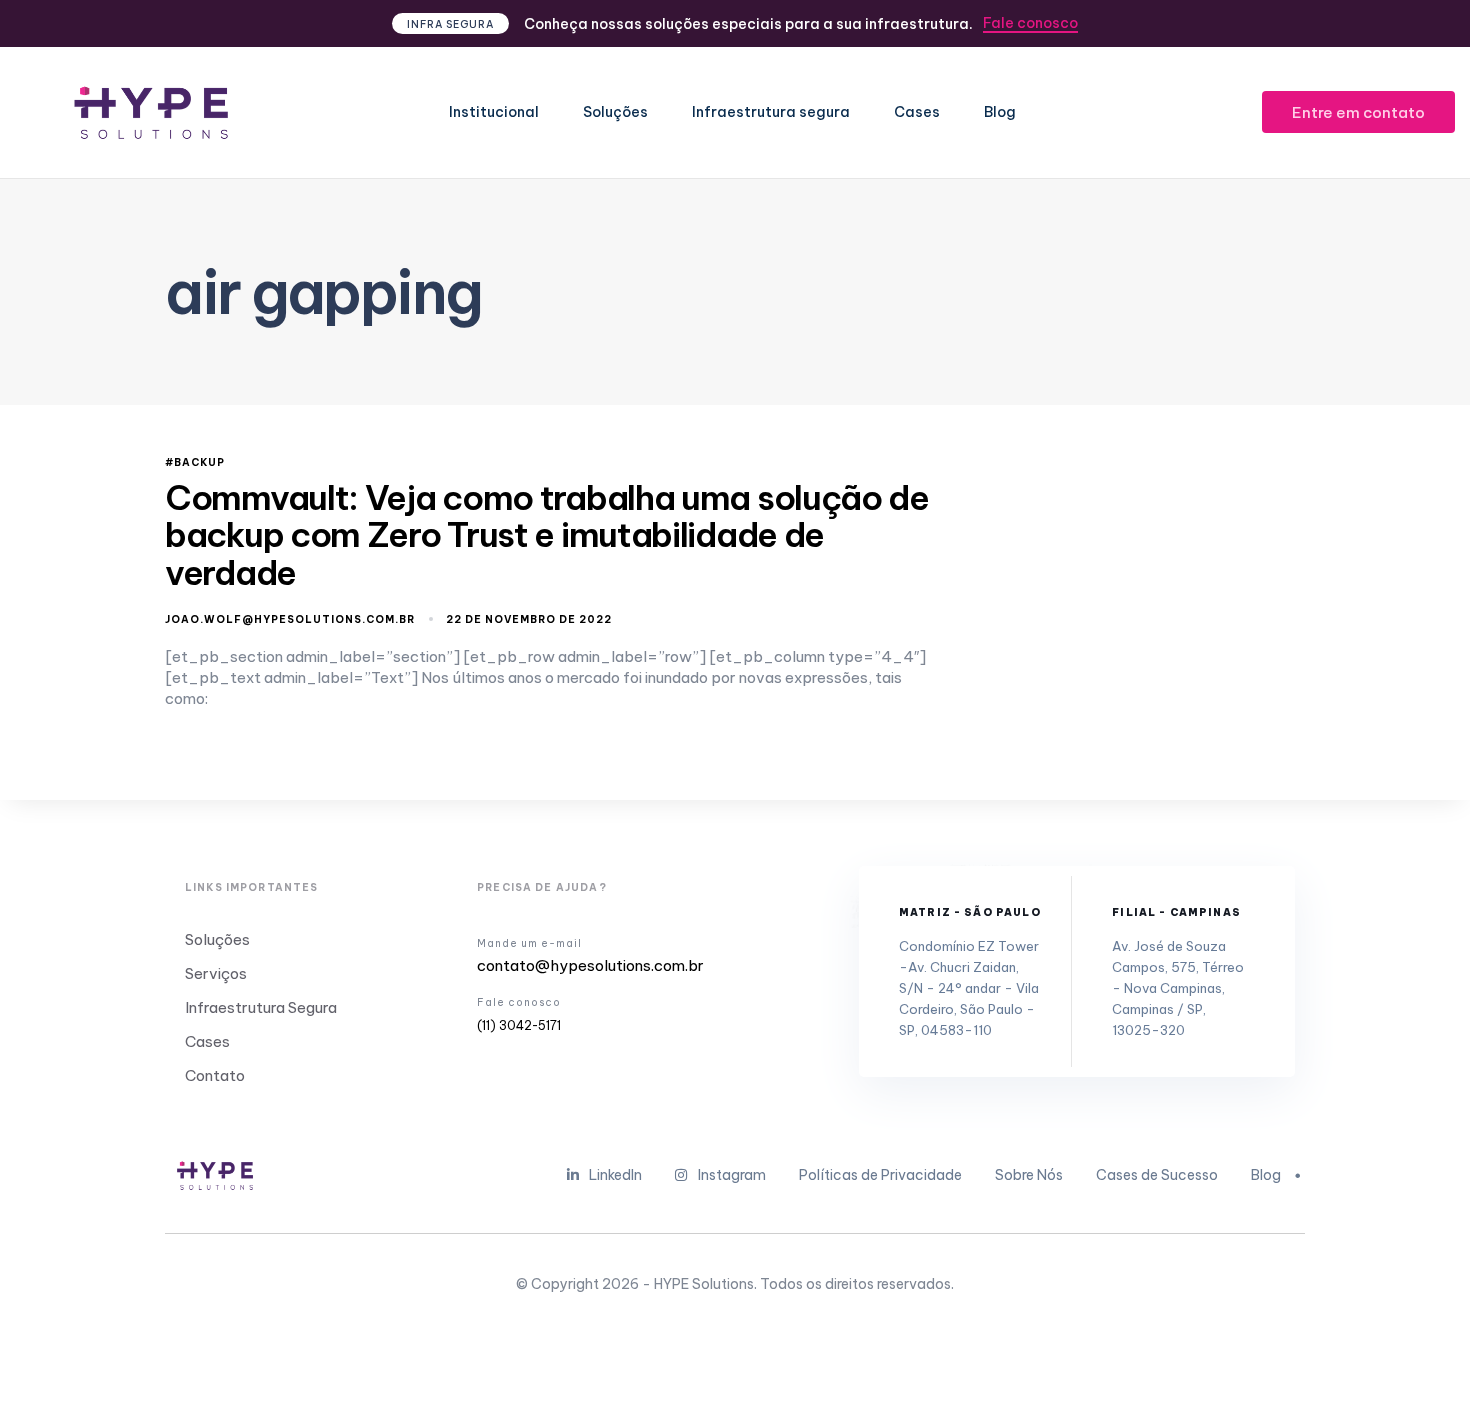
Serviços (216, 973)
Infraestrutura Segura (261, 1007)
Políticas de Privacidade (880, 1175)
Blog (1000, 112)
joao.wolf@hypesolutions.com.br (290, 619)
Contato (215, 1075)
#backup (195, 463)
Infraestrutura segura (771, 112)
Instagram (732, 1175)
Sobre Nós (1029, 1175)
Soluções (615, 112)
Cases (917, 112)
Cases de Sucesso (1157, 1175)
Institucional (494, 112)
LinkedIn (615, 1175)
